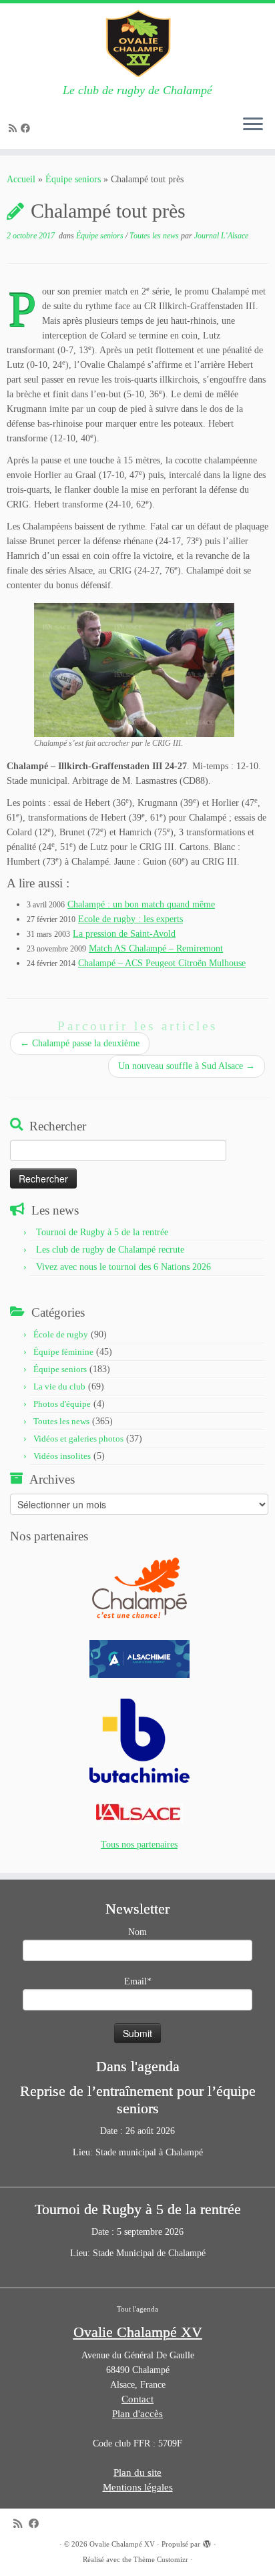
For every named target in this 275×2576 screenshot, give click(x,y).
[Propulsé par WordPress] (207, 2542)
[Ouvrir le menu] (253, 125)
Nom (137, 1932)
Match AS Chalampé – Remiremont (156, 948)
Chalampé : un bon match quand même (141, 904)
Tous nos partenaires (139, 1845)
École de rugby (61, 1334)
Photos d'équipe (62, 1404)
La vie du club (59, 1386)
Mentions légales (138, 2487)
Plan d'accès (137, 2414)
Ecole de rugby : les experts (130, 919)
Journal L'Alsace (221, 236)
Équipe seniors (73, 179)
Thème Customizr (161, 2559)
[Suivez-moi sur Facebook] (27, 129)
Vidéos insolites (62, 1456)
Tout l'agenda (137, 2309)
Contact (137, 2399)
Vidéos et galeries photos (78, 1439)
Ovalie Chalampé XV (122, 2544)
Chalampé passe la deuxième (80, 1043)
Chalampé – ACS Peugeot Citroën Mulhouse (162, 963)
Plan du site (137, 2473)
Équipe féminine (63, 1352)
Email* (138, 1981)
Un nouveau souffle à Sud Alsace (187, 1066)
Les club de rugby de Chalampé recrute (110, 1250)
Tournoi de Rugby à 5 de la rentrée (102, 1232)
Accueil (21, 179)
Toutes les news (155, 236)
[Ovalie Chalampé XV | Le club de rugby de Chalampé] (137, 43)
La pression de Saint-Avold (124, 934)
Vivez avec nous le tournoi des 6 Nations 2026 (123, 1267)
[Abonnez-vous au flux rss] (15, 129)
